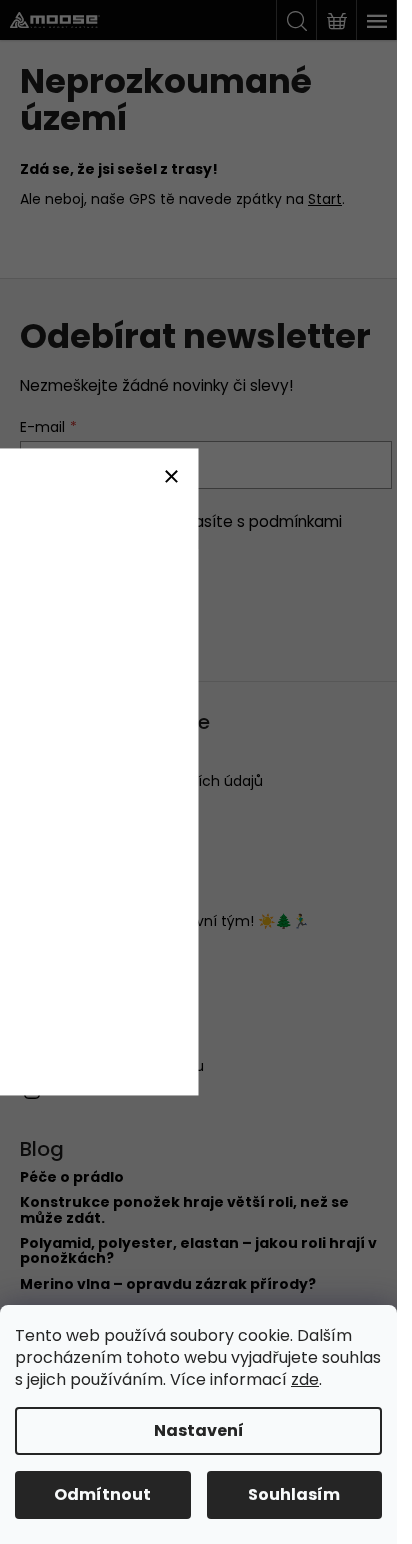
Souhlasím (294, 1494)
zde (305, 1379)
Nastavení (199, 1430)
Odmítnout (102, 1494)
